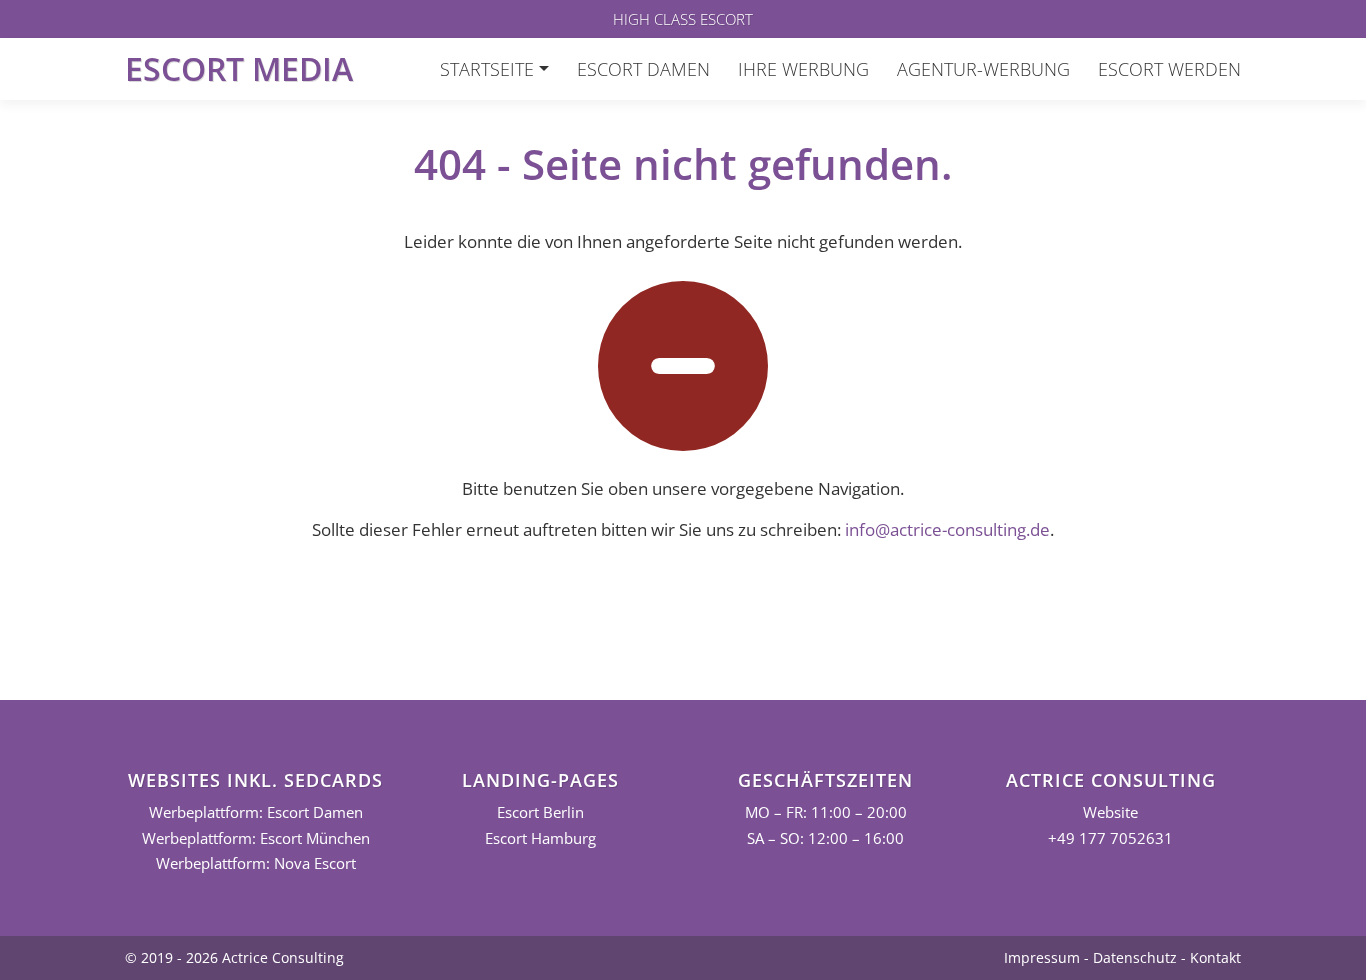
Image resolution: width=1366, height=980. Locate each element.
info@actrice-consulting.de (947, 529)
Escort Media (239, 68)
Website (1110, 812)
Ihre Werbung (803, 69)
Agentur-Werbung (983, 69)
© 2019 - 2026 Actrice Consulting (234, 957)
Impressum (1042, 957)
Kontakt (1215, 957)
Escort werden (1169, 69)
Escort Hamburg (540, 838)
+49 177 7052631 (1110, 838)
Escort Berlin (540, 812)
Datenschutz (1135, 957)
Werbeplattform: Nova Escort (256, 863)
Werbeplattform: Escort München (256, 838)
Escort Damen (643, 69)
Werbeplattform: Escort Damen (256, 812)
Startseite (487, 69)
